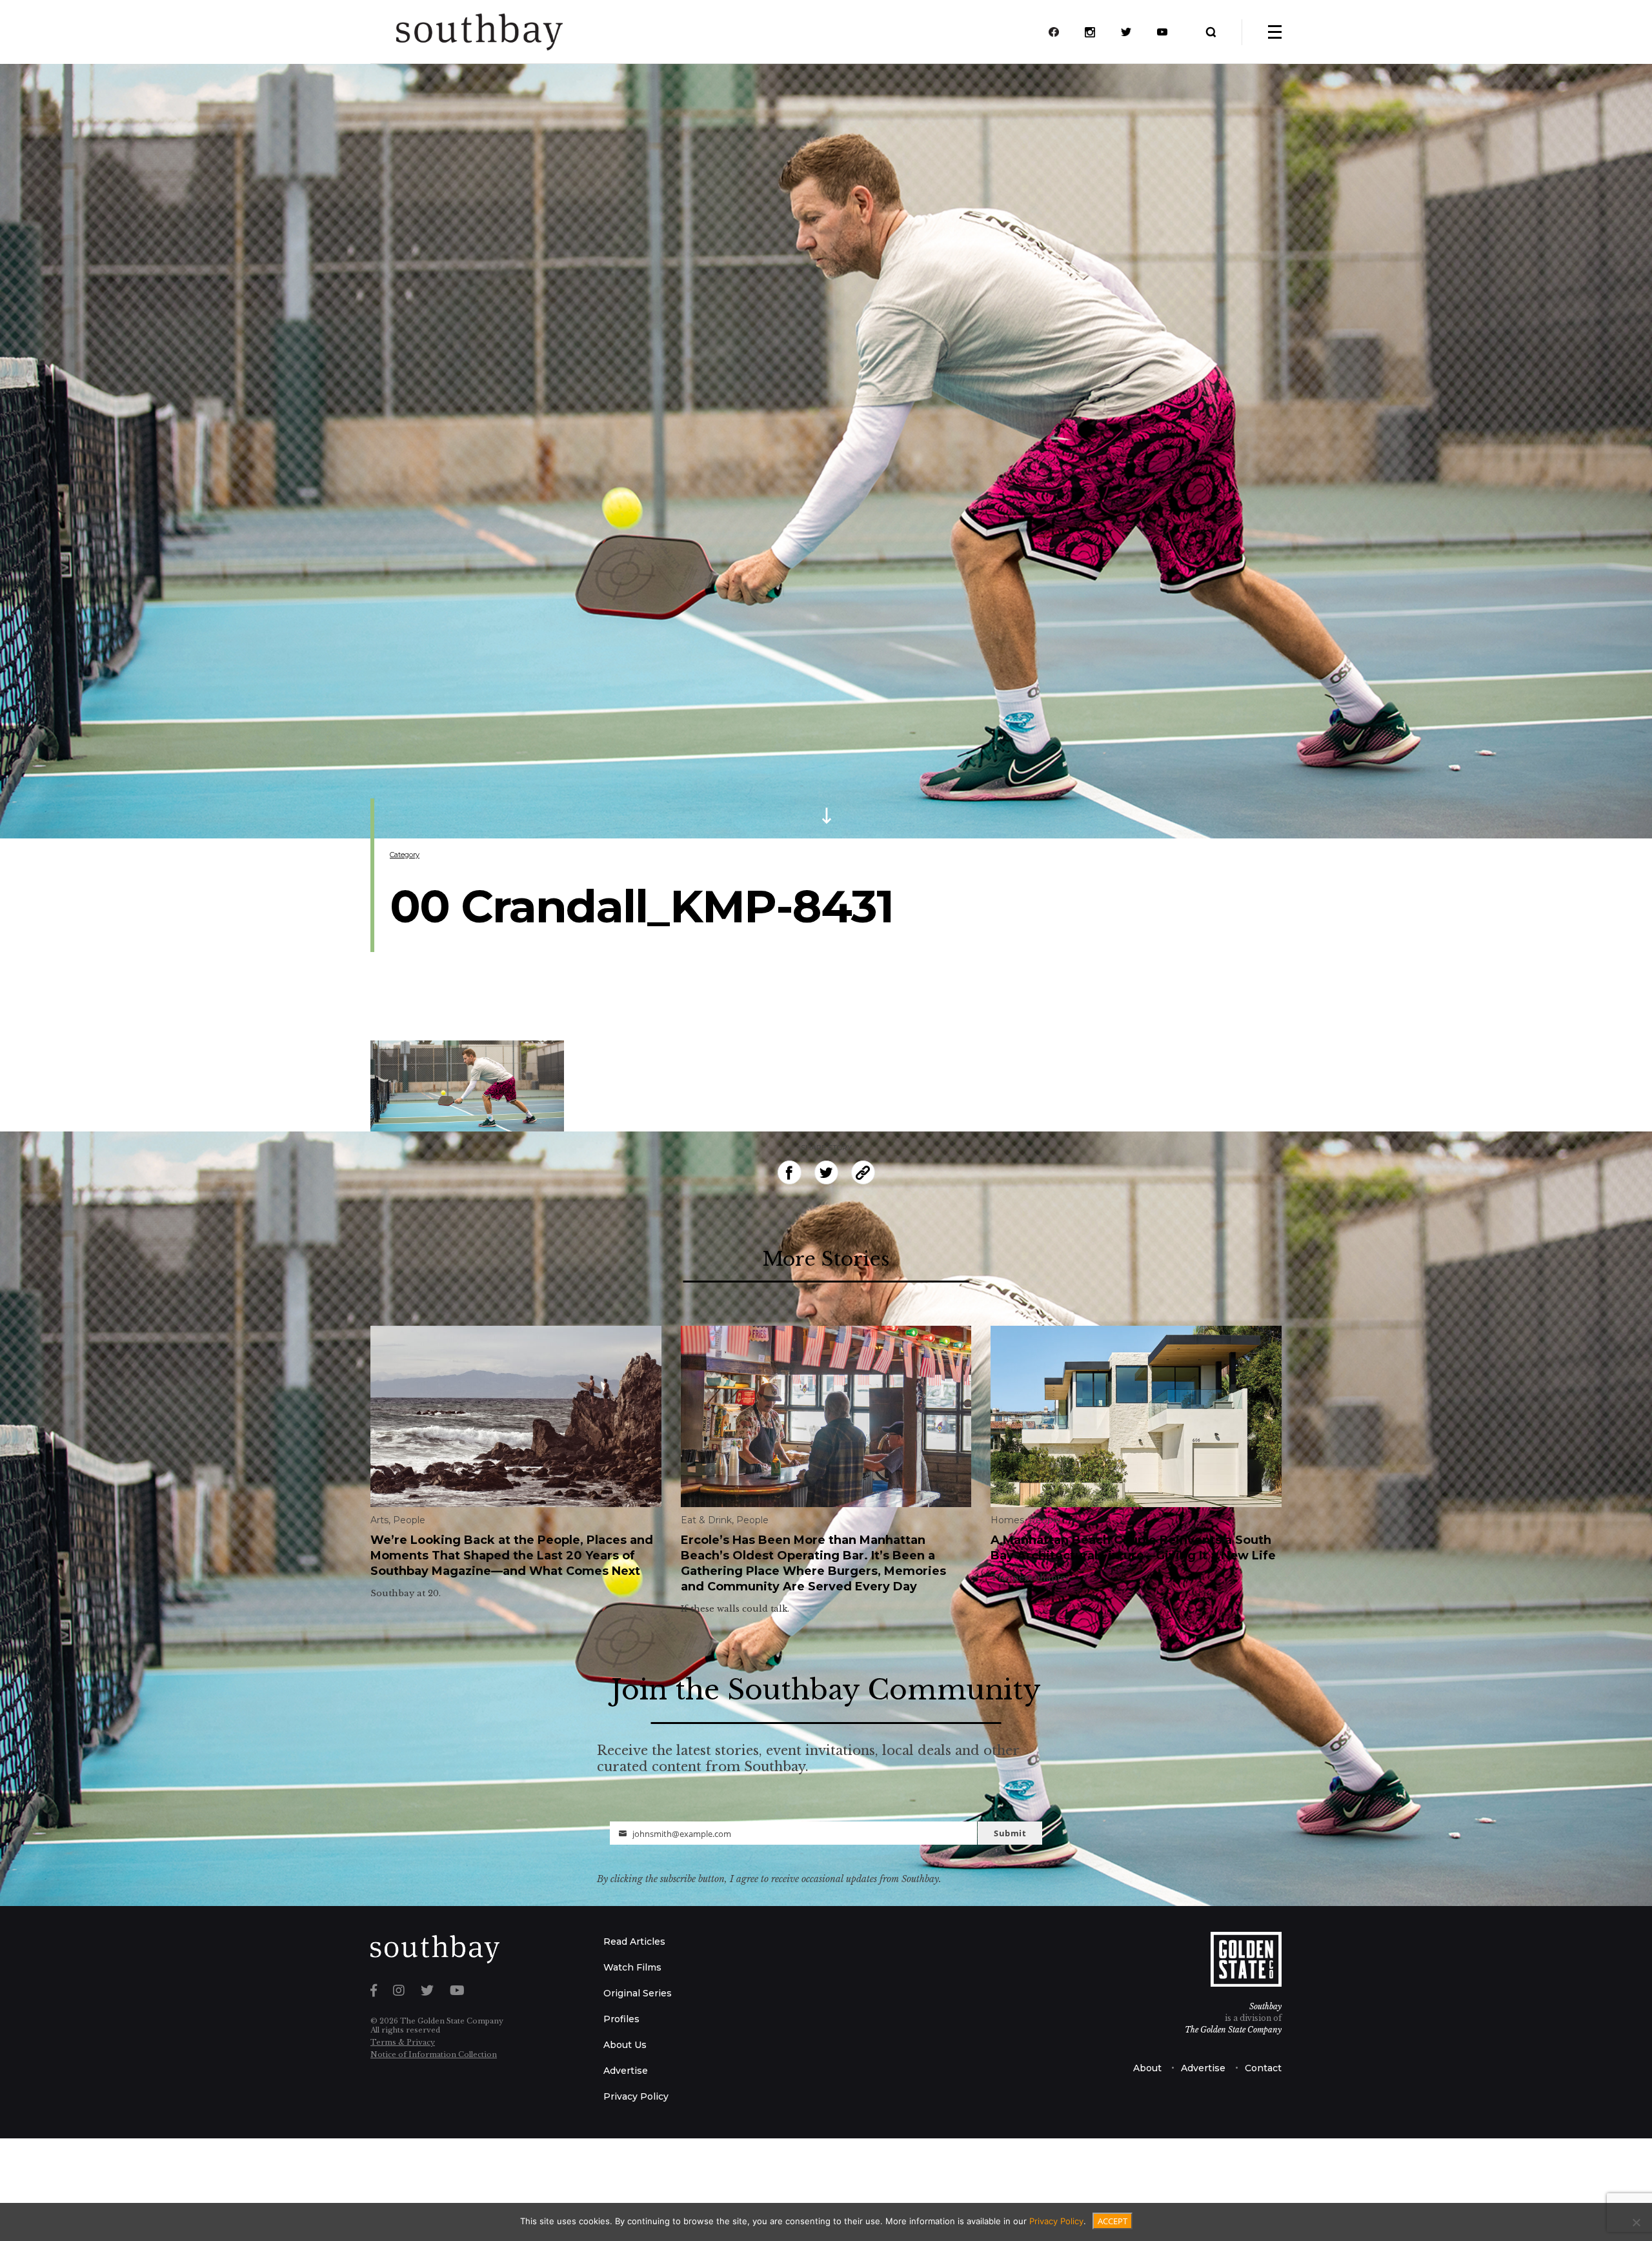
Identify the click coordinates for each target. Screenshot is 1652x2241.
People (409, 1520)
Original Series (638, 1993)
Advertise (626, 2071)
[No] (1636, 2222)
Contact (1263, 2068)
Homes (1007, 1520)
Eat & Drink (706, 1520)
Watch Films (632, 1967)
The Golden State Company (1233, 2030)
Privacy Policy (636, 2096)
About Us (625, 2045)
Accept (1113, 2221)
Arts (379, 1520)
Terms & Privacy (403, 2042)
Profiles (621, 2019)
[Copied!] (863, 1172)
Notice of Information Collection (434, 2054)
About (1147, 2068)
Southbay (1265, 2006)
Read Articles (634, 1942)
